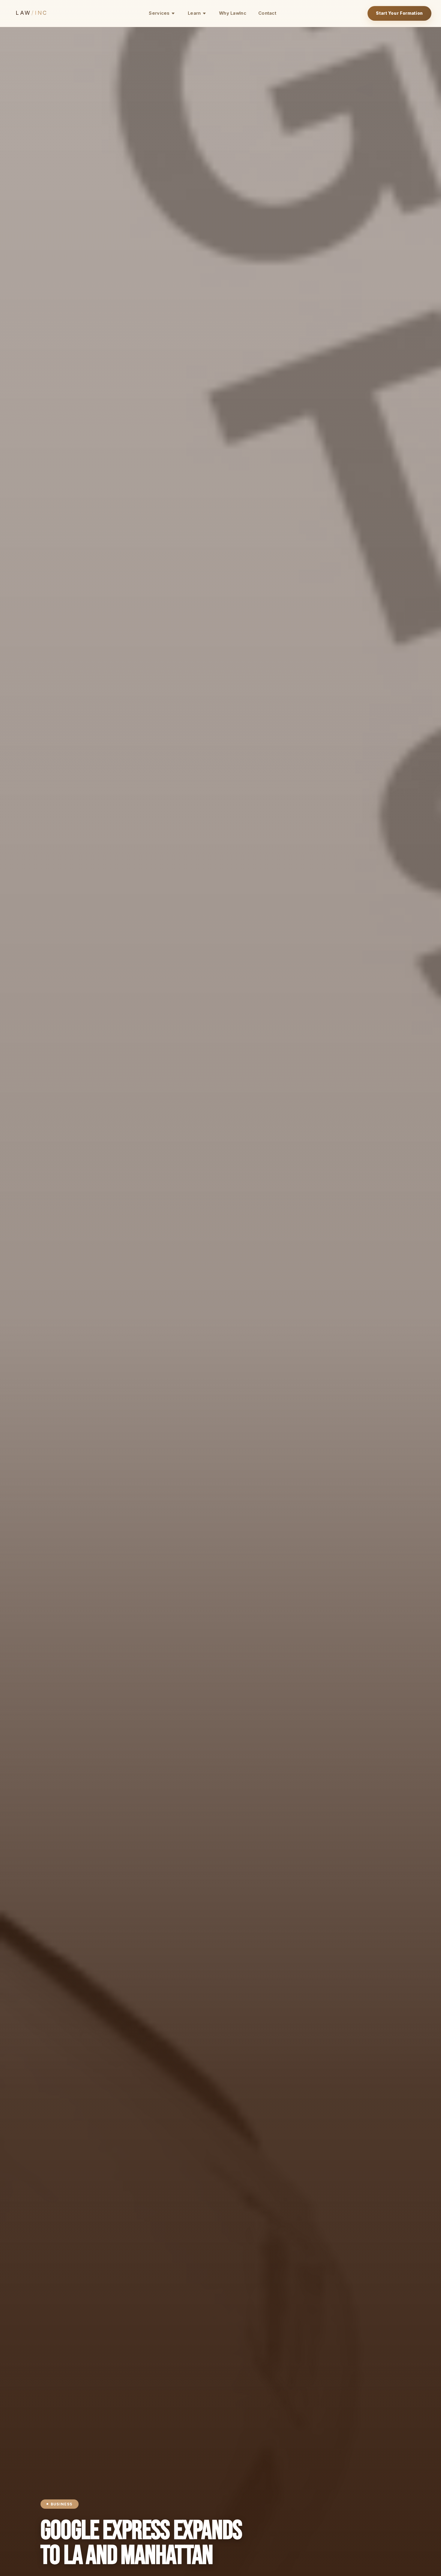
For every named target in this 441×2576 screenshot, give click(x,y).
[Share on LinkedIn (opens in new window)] (26, 1266)
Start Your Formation (399, 13)
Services (159, 13)
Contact (267, 13)
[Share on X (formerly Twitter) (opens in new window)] (26, 1288)
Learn (194, 13)
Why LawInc (233, 13)
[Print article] (26, 1310)
